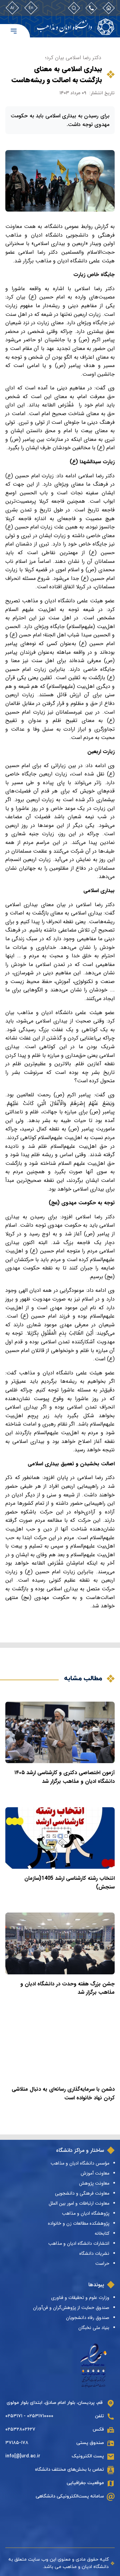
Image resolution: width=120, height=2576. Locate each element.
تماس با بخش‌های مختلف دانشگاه (69, 2470)
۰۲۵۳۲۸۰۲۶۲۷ (20, 2429)
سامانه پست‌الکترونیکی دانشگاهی (70, 2496)
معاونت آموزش (95, 2173)
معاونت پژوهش (94, 2183)
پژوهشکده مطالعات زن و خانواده (79, 2223)
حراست (102, 2263)
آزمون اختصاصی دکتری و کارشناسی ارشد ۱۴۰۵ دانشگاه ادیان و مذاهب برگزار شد (64, 1777)
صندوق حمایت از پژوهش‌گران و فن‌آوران (71, 2308)
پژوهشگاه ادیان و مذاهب (86, 2213)
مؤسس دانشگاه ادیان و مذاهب (80, 2163)
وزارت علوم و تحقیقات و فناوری (80, 2298)
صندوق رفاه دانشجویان (88, 2318)
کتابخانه (102, 2233)
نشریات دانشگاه (94, 2253)
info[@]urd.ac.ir (23, 2456)
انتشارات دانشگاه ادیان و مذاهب (79, 2243)
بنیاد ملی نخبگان (94, 2328)
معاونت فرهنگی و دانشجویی (82, 2193)
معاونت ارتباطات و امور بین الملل (79, 2203)
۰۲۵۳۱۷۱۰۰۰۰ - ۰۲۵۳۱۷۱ (29, 2416)
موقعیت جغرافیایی (85, 2483)
